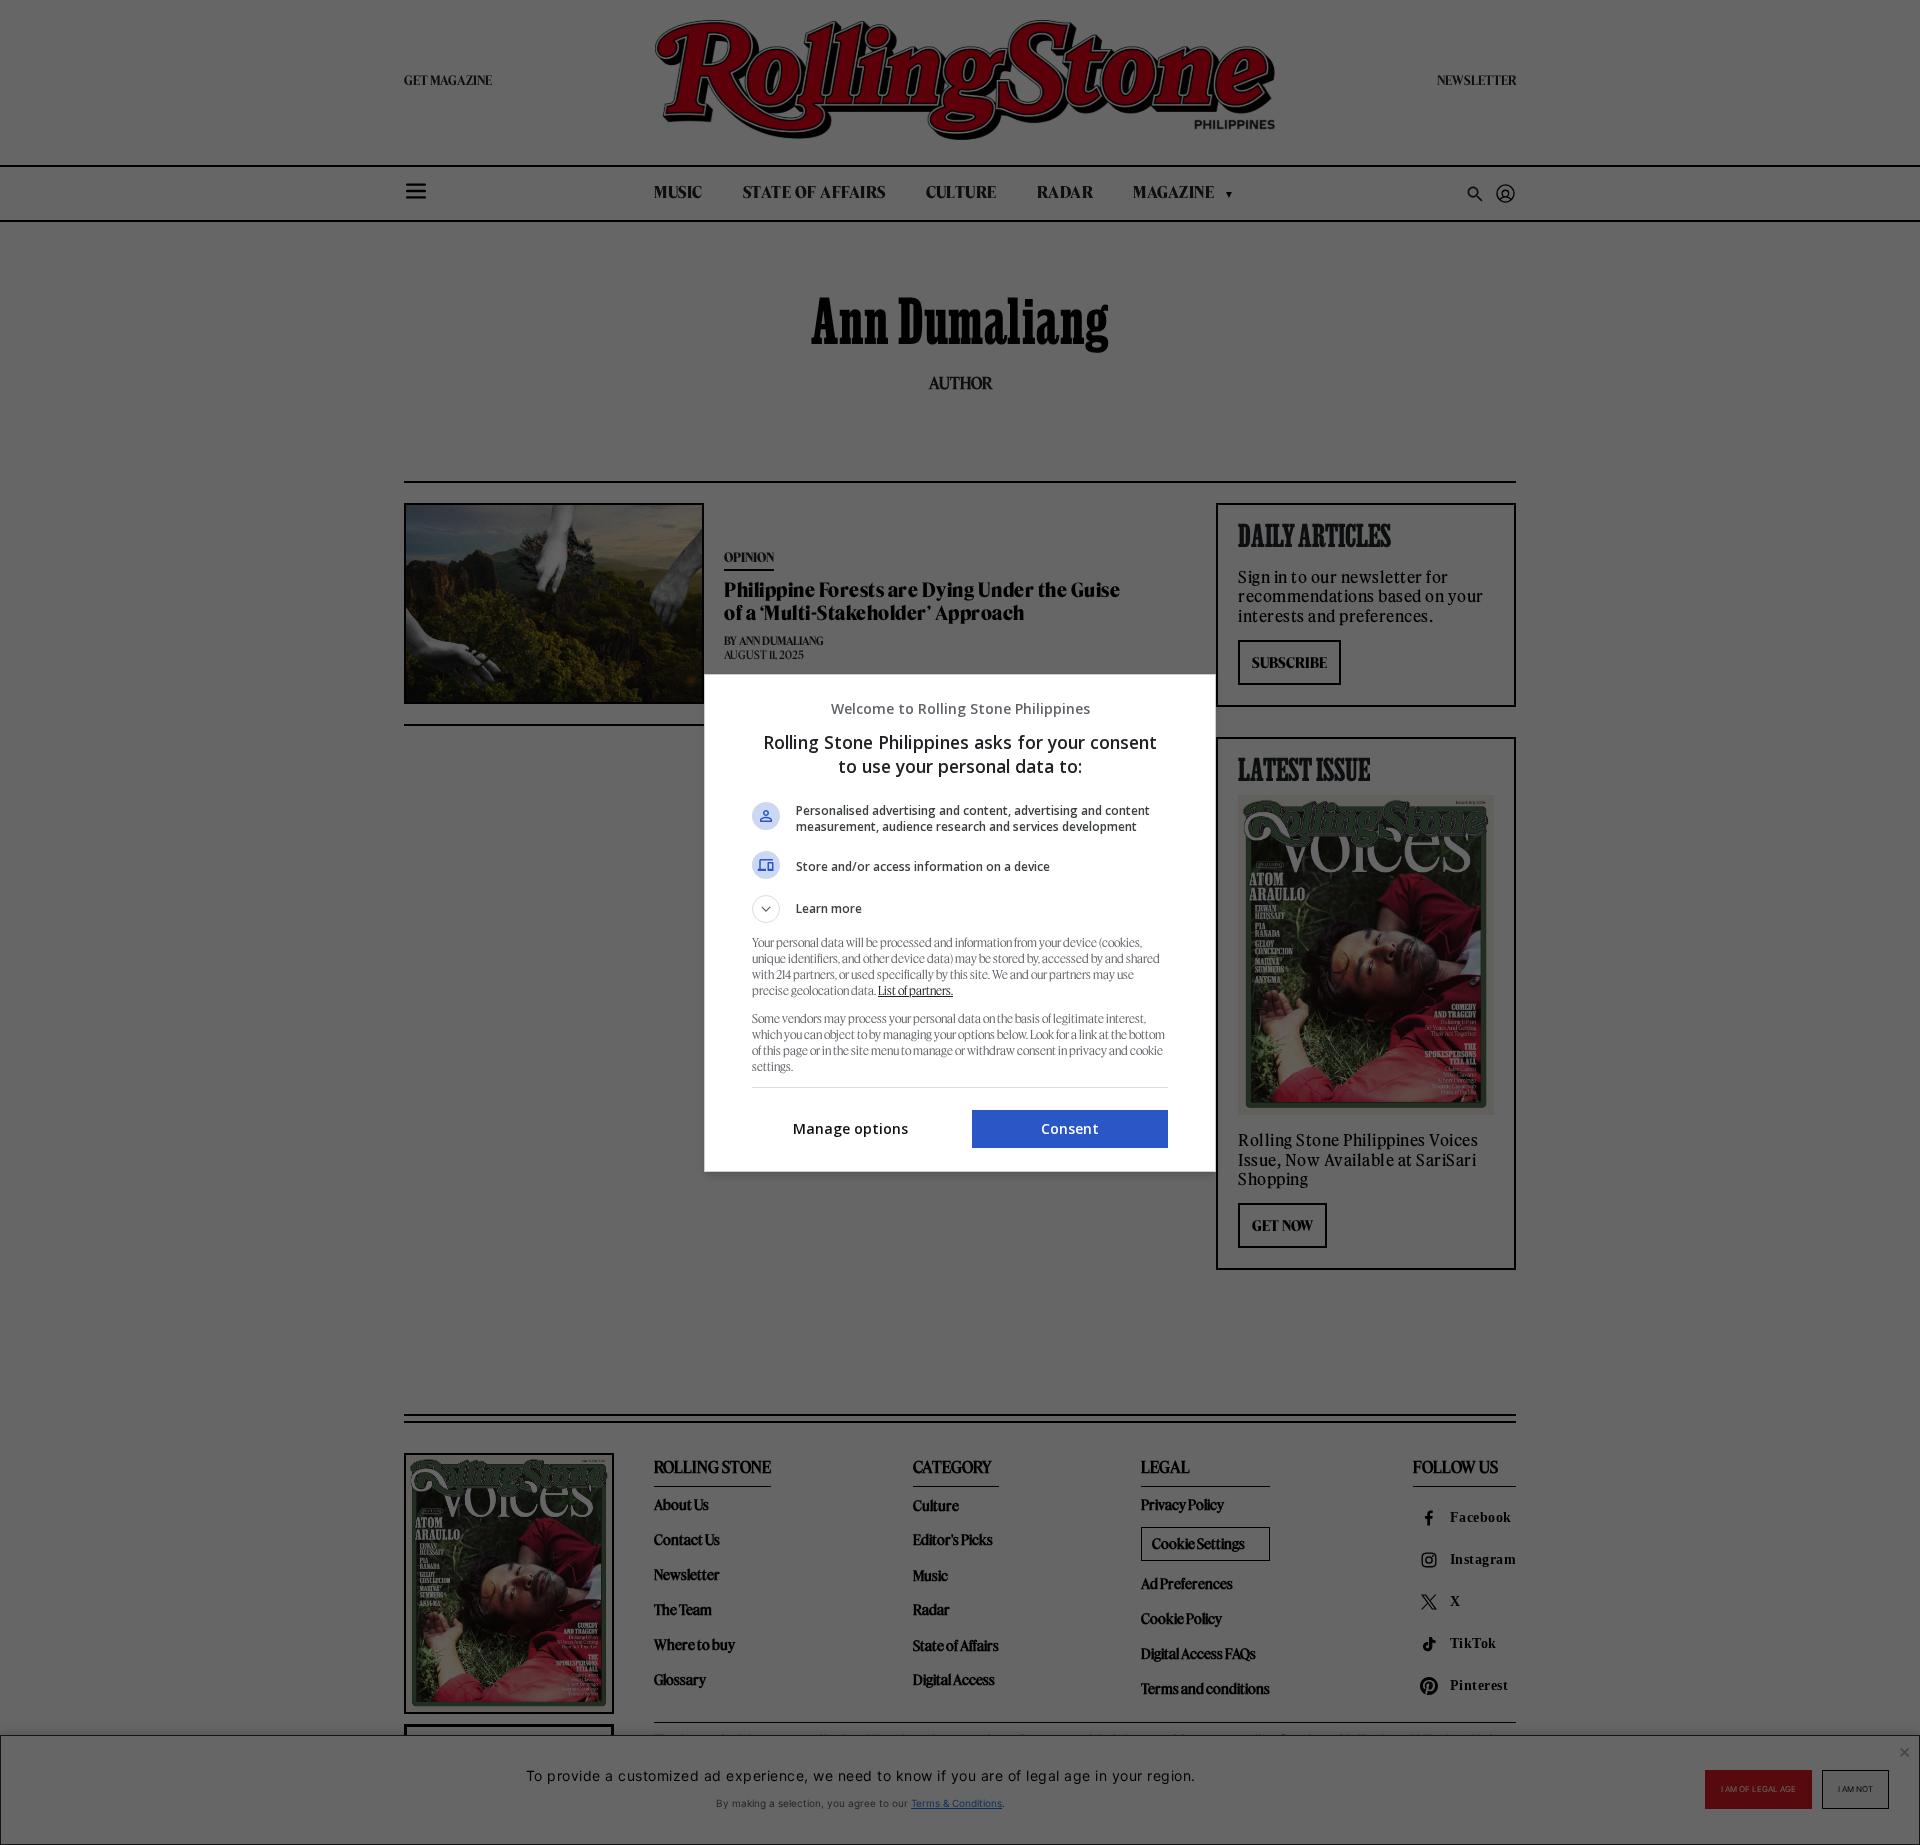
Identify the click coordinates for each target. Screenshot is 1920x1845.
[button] (960, 909)
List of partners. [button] (915, 990)
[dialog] (960, 923)
